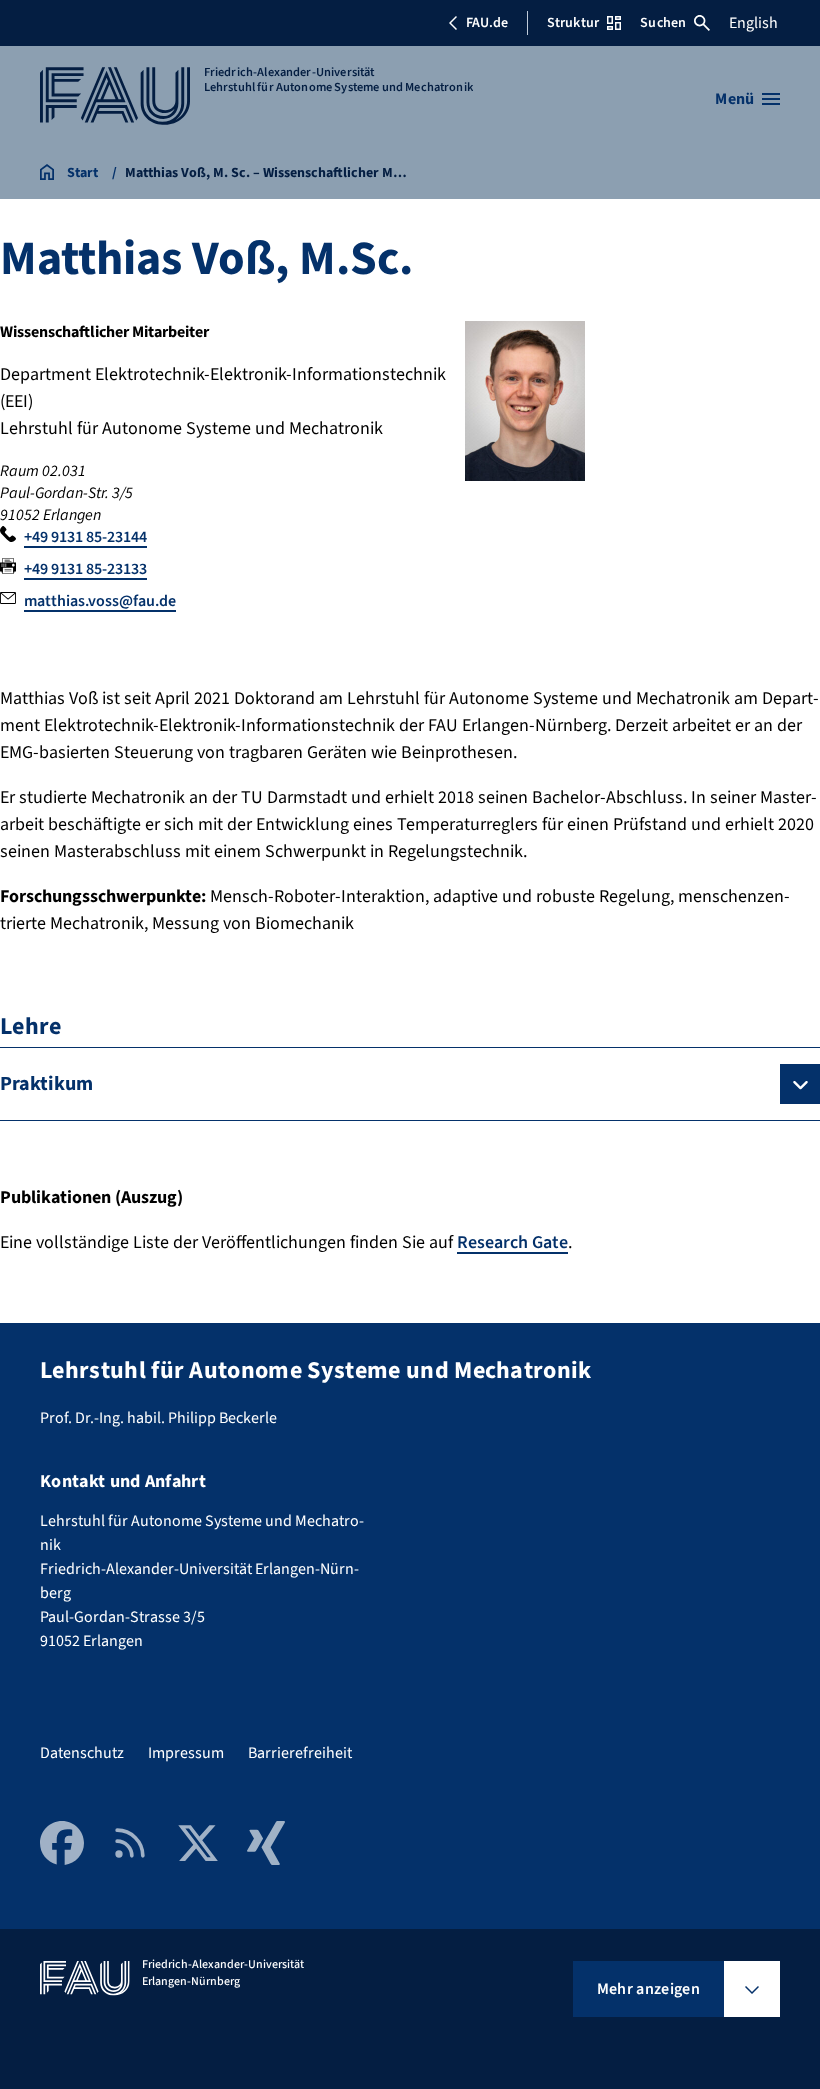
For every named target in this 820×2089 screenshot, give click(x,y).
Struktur (573, 23)
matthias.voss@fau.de (100, 601)
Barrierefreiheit (300, 1753)
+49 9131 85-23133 (85, 569)
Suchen (663, 23)
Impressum (186, 1753)
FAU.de (487, 23)
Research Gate (512, 1242)
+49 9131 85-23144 (85, 537)
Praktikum (46, 1084)
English (753, 23)
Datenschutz (82, 1753)
